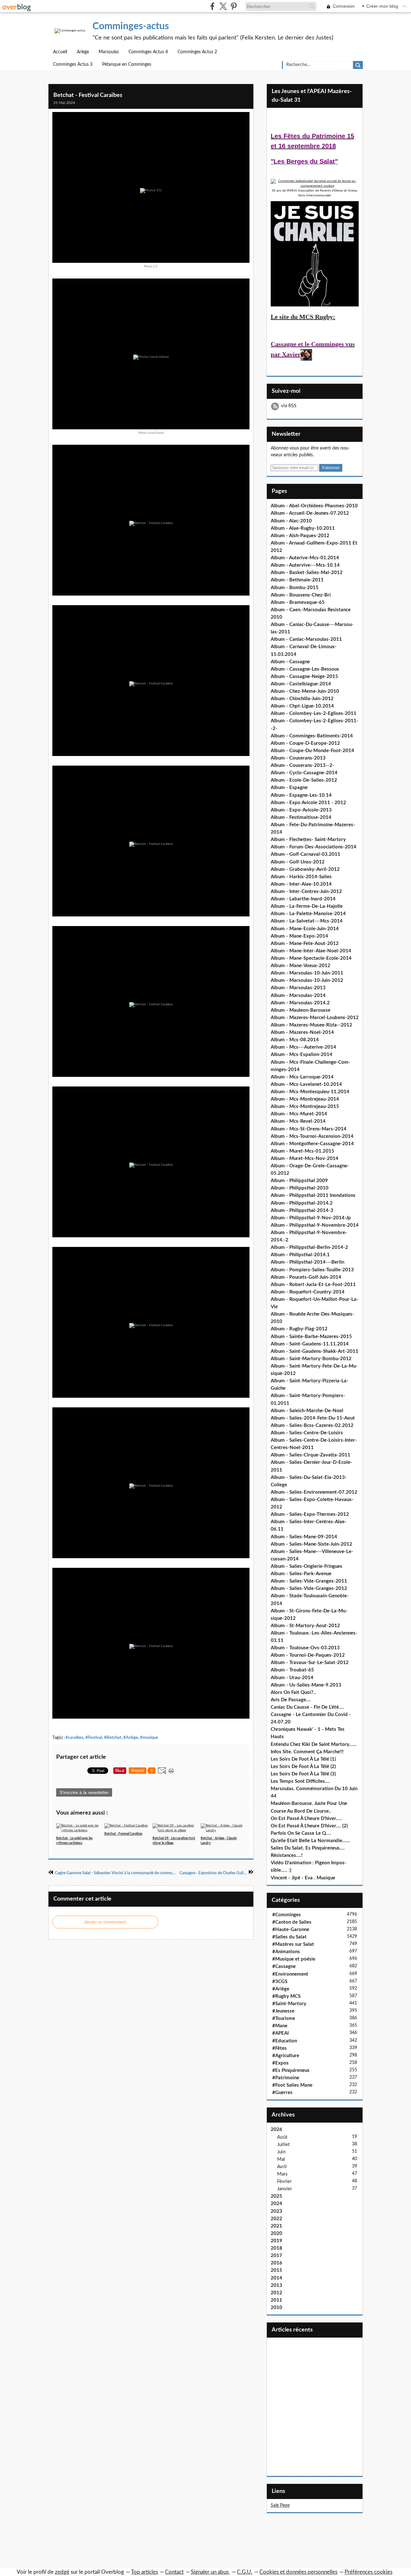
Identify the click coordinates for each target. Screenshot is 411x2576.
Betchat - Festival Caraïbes (88, 95)
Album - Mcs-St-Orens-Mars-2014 (309, 1129)
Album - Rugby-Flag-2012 (299, 1329)
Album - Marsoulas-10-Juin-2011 (307, 973)
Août (282, 2137)
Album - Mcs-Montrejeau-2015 (305, 1107)
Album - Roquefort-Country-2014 (308, 1292)
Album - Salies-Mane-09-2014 (304, 1537)
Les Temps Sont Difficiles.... (300, 1781)
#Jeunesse (283, 2011)
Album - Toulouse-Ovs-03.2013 (305, 1648)
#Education (285, 2041)
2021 (276, 2226)
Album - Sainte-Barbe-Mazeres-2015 (311, 1337)
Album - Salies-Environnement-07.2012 (314, 1492)
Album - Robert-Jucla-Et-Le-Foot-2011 (313, 1285)
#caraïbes (74, 1738)
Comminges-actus (131, 26)
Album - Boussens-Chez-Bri (301, 595)
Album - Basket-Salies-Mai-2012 (307, 573)
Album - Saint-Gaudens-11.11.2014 (310, 1344)
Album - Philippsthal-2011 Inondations (313, 1195)
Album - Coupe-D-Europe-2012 (305, 743)
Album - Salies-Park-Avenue (301, 1574)
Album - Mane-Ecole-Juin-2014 (305, 929)
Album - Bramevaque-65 (298, 602)
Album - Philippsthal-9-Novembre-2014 (315, 1225)
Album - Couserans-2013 (298, 758)
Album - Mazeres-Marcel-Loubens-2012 (315, 1018)
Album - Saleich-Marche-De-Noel (307, 1411)
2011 (276, 2300)
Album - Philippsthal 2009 (299, 1181)
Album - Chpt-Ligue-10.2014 (302, 706)
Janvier (284, 2189)
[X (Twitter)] (223, 6)
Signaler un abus (210, 2572)
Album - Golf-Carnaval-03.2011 (306, 854)
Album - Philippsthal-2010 (300, 1188)
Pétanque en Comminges (127, 64)
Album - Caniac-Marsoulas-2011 (306, 639)
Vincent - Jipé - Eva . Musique (303, 1878)
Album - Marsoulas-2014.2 (300, 1003)
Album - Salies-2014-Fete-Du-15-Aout (313, 1418)
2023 (276, 2211)
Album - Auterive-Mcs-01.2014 (305, 558)
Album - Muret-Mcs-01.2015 (302, 1151)
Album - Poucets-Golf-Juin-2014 (306, 1277)
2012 (276, 2293)
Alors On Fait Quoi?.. (293, 1692)
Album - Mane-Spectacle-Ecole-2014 (311, 958)
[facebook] (212, 6)
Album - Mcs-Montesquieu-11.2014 (310, 1092)
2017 (276, 2256)
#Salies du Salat (289, 1937)
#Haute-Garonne (291, 1930)
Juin (281, 2152)
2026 (276, 2129)
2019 (276, 2241)
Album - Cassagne (290, 662)
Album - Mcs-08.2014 (295, 1040)
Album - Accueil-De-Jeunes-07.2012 (310, 513)
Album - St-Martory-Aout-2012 (305, 1626)
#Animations (286, 1952)
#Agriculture (286, 2056)
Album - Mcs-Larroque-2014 (302, 1077)
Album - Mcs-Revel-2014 (298, 1121)
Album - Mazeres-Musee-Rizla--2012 (311, 1025)
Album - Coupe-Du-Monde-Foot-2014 (312, 751)
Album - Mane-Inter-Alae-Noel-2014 (311, 951)
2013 (276, 2285)
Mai (281, 2159)
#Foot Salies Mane (292, 2085)
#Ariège (131, 1738)
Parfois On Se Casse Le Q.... (301, 1833)
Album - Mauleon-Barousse (301, 1010)
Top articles (144, 2572)
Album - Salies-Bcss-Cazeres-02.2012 (312, 1425)
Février (284, 2181)
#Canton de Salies (292, 1922)
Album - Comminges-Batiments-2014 (312, 736)
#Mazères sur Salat (293, 1944)
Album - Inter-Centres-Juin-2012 (306, 892)
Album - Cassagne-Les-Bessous (305, 669)
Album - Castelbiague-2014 (301, 684)
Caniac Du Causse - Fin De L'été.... (307, 1707)
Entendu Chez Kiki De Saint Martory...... (314, 1744)
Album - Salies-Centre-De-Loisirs (307, 1433)
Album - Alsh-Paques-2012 (300, 536)
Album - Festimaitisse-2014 (301, 817)
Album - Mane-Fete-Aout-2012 (305, 944)
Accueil (60, 52)
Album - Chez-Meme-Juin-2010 (305, 691)
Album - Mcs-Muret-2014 (299, 1114)
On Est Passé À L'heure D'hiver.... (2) (309, 1826)
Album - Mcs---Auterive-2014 (303, 1047)
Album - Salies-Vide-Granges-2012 (309, 1589)
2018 (276, 2248)
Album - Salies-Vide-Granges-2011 (309, 1581)
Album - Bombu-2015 (295, 588)
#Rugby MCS (286, 1996)
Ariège (83, 52)
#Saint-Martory (289, 2004)
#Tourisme (284, 2018)
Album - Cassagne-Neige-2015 (304, 677)
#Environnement (290, 1974)
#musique (149, 1738)
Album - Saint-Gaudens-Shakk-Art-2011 (315, 1351)
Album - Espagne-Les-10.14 (301, 795)
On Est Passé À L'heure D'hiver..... (306, 1819)
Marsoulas (109, 52)
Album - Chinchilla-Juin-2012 (302, 699)
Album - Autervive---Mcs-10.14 (305, 565)
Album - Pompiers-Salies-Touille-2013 (312, 1270)
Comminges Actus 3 (73, 64)
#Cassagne (284, 1966)
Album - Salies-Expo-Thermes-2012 (310, 1514)
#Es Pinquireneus (291, 2070)
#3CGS (280, 1982)
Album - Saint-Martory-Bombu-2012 (311, 1359)
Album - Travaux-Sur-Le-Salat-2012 (310, 1663)
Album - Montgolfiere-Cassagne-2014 (312, 1144)
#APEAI (280, 2033)
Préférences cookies (368, 2572)
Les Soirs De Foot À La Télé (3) (303, 1774)
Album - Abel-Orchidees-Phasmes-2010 (314, 506)
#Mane (280, 2026)
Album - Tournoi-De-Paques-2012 (308, 1655)
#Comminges (287, 1915)
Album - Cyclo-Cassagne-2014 (304, 773)
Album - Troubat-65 (292, 1670)
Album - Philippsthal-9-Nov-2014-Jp (311, 1218)
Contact (174, 2572)
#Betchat (113, 1738)
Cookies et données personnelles (298, 2572)
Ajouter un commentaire (105, 1922)
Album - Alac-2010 (291, 521)
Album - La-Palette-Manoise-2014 (308, 914)
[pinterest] (234, 6)
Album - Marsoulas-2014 (298, 996)
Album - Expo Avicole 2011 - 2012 (308, 803)
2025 (276, 2196)
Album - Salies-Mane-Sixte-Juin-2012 (311, 1544)
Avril (282, 2167)
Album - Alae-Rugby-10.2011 (303, 528)
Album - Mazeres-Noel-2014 (302, 1032)
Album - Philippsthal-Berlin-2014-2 (309, 1247)
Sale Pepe (280, 2505)
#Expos (280, 2063)
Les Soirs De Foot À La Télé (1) (303, 1759)
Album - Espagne (289, 788)
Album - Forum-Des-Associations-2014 (314, 847)
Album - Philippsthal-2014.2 (302, 1203)
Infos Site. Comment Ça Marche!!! (307, 1752)
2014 (276, 2278)
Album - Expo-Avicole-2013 (301, 810)
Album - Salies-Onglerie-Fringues (306, 1566)
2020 (276, 2233)
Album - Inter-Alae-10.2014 (301, 884)
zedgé (62, 2572)
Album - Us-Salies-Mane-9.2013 (306, 1685)
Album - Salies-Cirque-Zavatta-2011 (310, 1455)
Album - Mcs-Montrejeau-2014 (305, 1099)
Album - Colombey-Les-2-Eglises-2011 (314, 713)
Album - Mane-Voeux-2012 (301, 966)
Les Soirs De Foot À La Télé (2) (303, 1767)
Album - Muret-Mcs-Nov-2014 (305, 1159)
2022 (276, 2219)
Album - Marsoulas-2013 (298, 988)
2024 (276, 2204)
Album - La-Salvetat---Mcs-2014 (307, 921)
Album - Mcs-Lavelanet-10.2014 (306, 1084)
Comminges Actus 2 (197, 52)
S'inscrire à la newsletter (84, 1792)
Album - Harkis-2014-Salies (301, 877)
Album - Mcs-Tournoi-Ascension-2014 (312, 1136)
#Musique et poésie (294, 1959)
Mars (282, 2174)
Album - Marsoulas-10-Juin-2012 (307, 980)
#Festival (94, 1738)
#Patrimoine (286, 2078)
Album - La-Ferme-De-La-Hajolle (307, 906)
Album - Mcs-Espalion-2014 (302, 1055)
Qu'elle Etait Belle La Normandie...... (310, 1841)
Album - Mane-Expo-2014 (299, 936)
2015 (276, 2270)
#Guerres (282, 2093)
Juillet (283, 2145)
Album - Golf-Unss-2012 (298, 862)
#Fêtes (280, 2048)
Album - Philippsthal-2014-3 (302, 1211)
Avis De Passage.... (291, 1700)
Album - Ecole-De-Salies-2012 (304, 780)
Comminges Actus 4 (148, 52)
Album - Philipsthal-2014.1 (300, 1255)
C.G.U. (245, 2572)
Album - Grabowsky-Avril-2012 (305, 869)
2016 (276, 2263)
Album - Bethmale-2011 (297, 580)
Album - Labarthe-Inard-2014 (303, 899)
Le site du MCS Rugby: (303, 317)
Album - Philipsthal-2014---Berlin (307, 1262)
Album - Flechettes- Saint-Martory (308, 840)
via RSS (289, 406)
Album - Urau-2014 (292, 1678)
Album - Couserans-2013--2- (302, 765)
